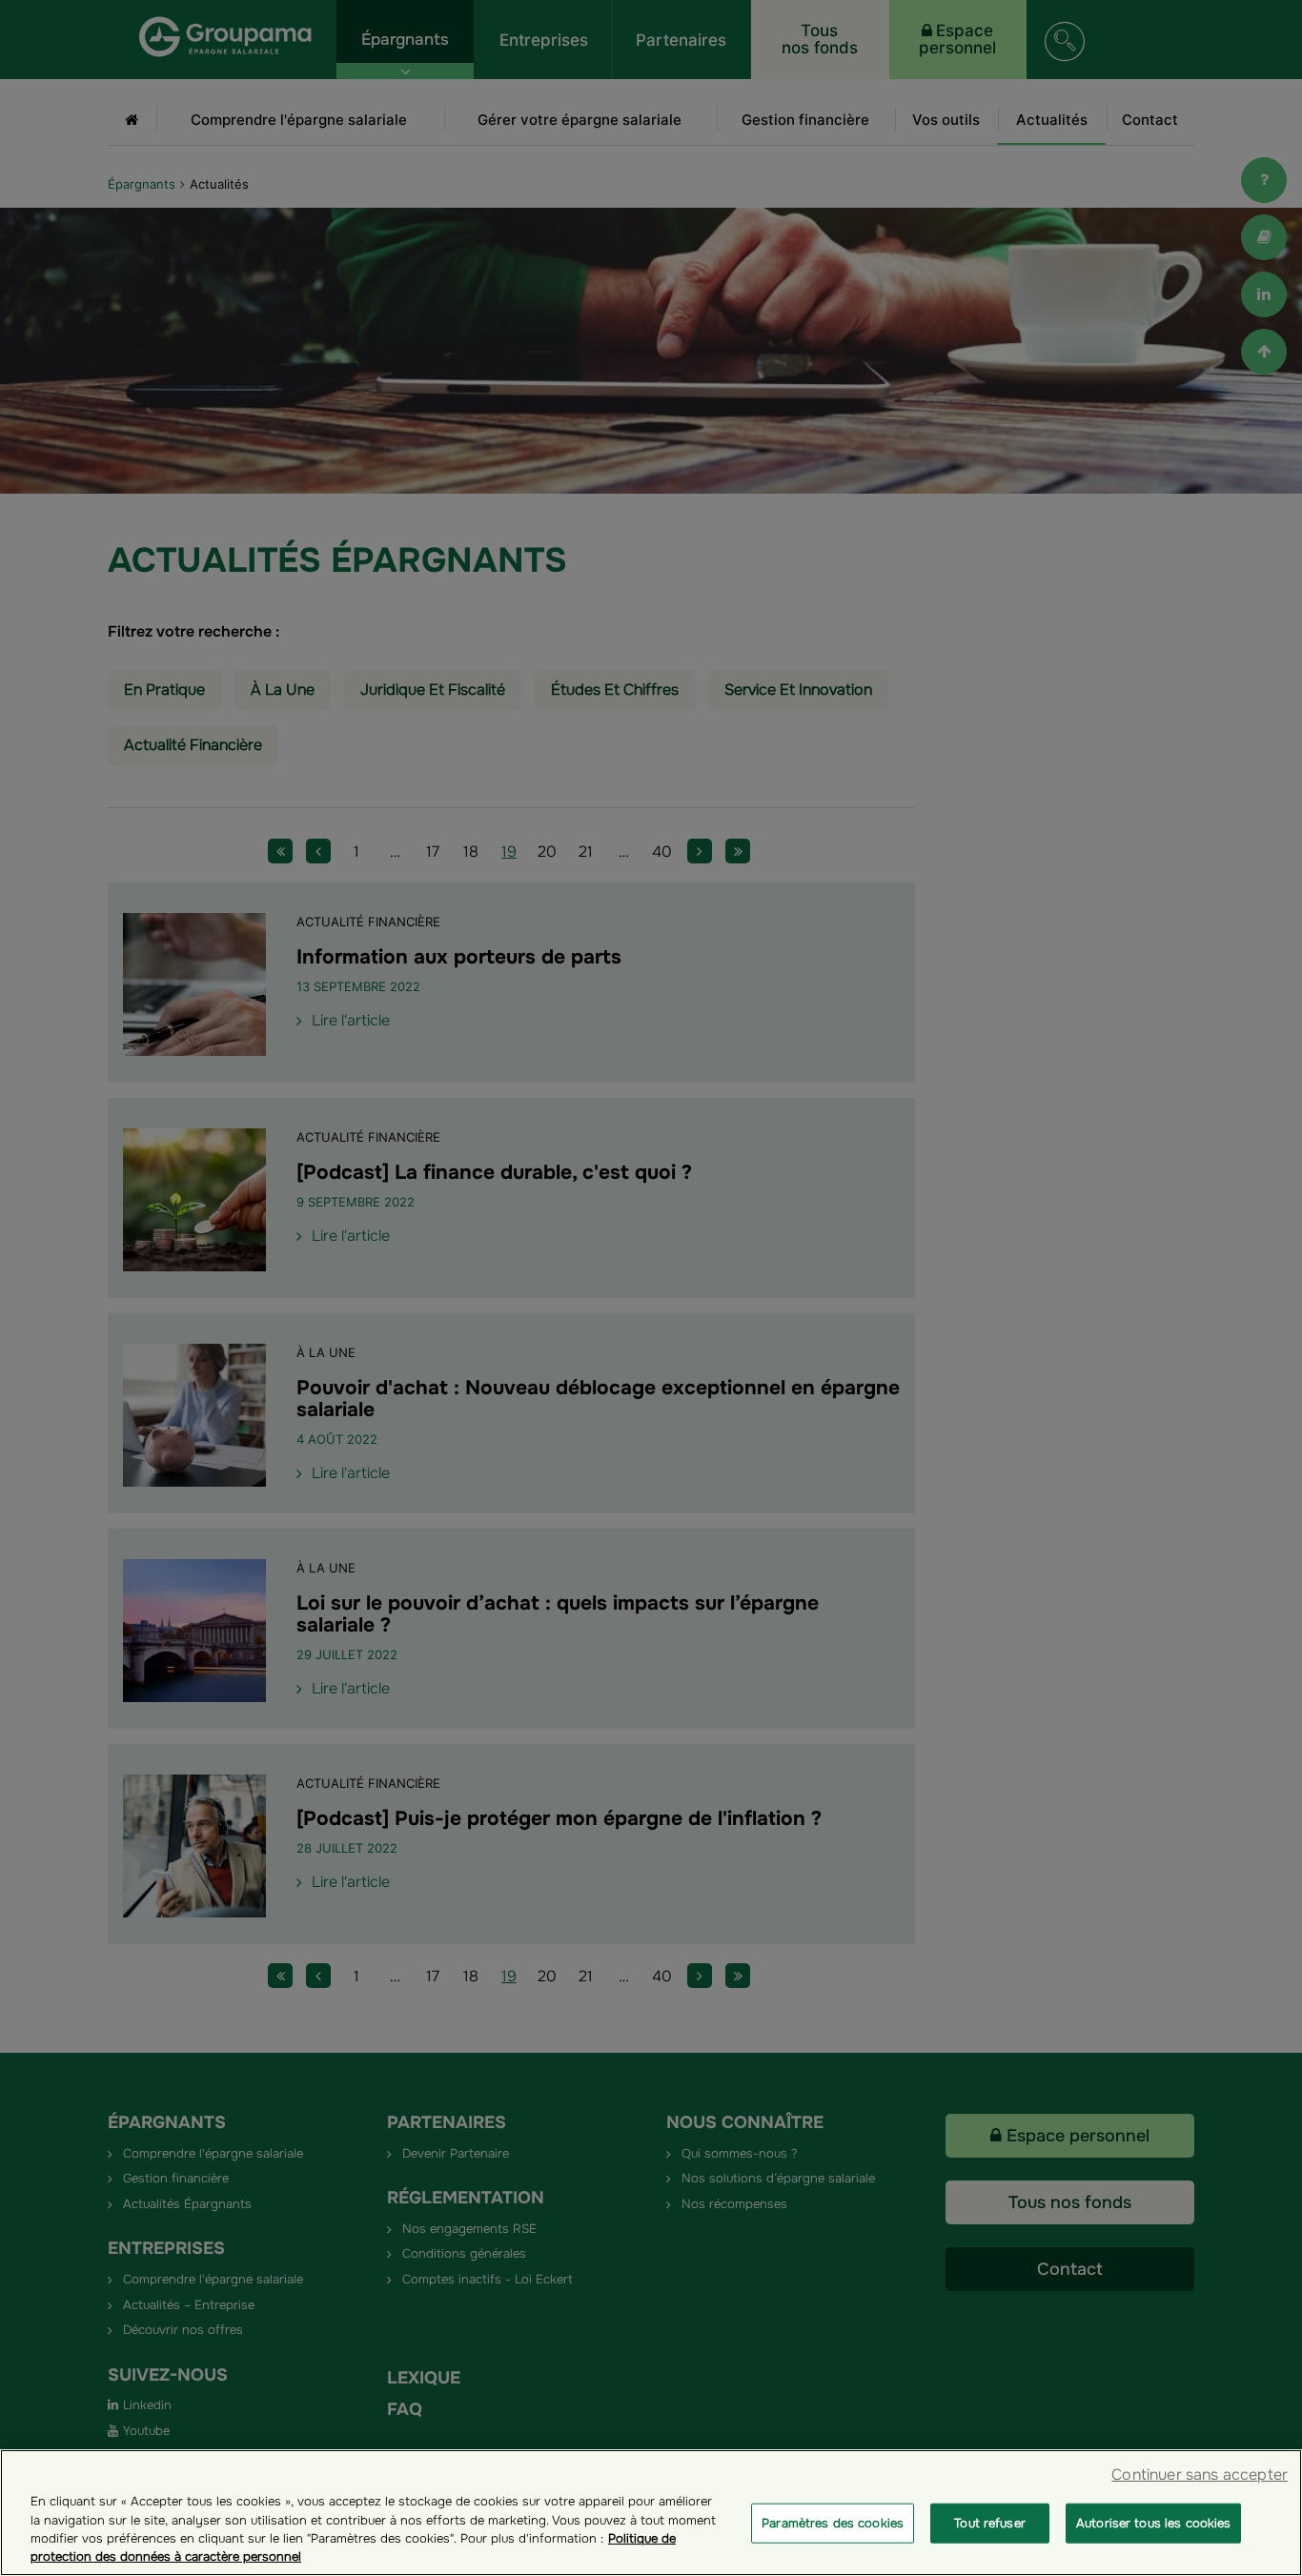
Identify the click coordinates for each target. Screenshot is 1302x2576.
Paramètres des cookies (833, 2523)
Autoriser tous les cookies (1153, 2523)
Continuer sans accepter (1200, 2475)
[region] (651, 2513)
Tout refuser (990, 2523)
